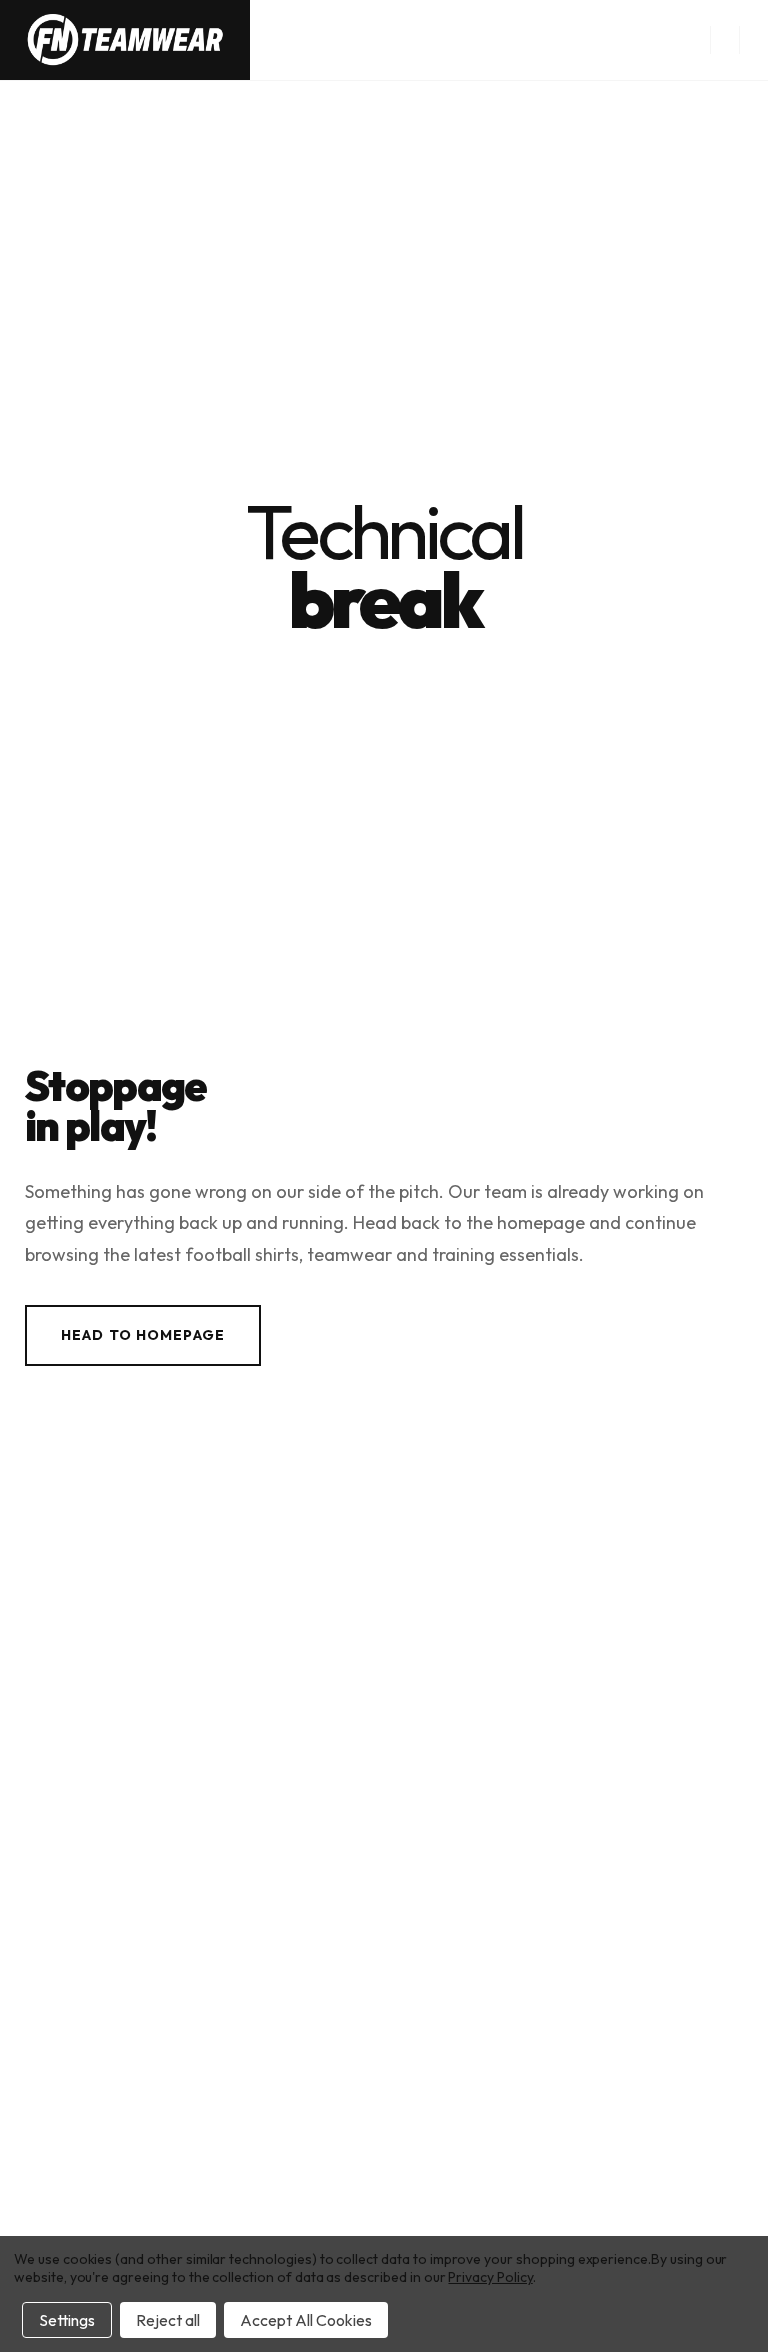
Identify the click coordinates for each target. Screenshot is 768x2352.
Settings (67, 2320)
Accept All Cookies (306, 2320)
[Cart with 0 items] (754, 40)
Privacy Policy (490, 2277)
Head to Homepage (143, 1335)
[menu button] (724, 40)
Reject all (168, 2320)
